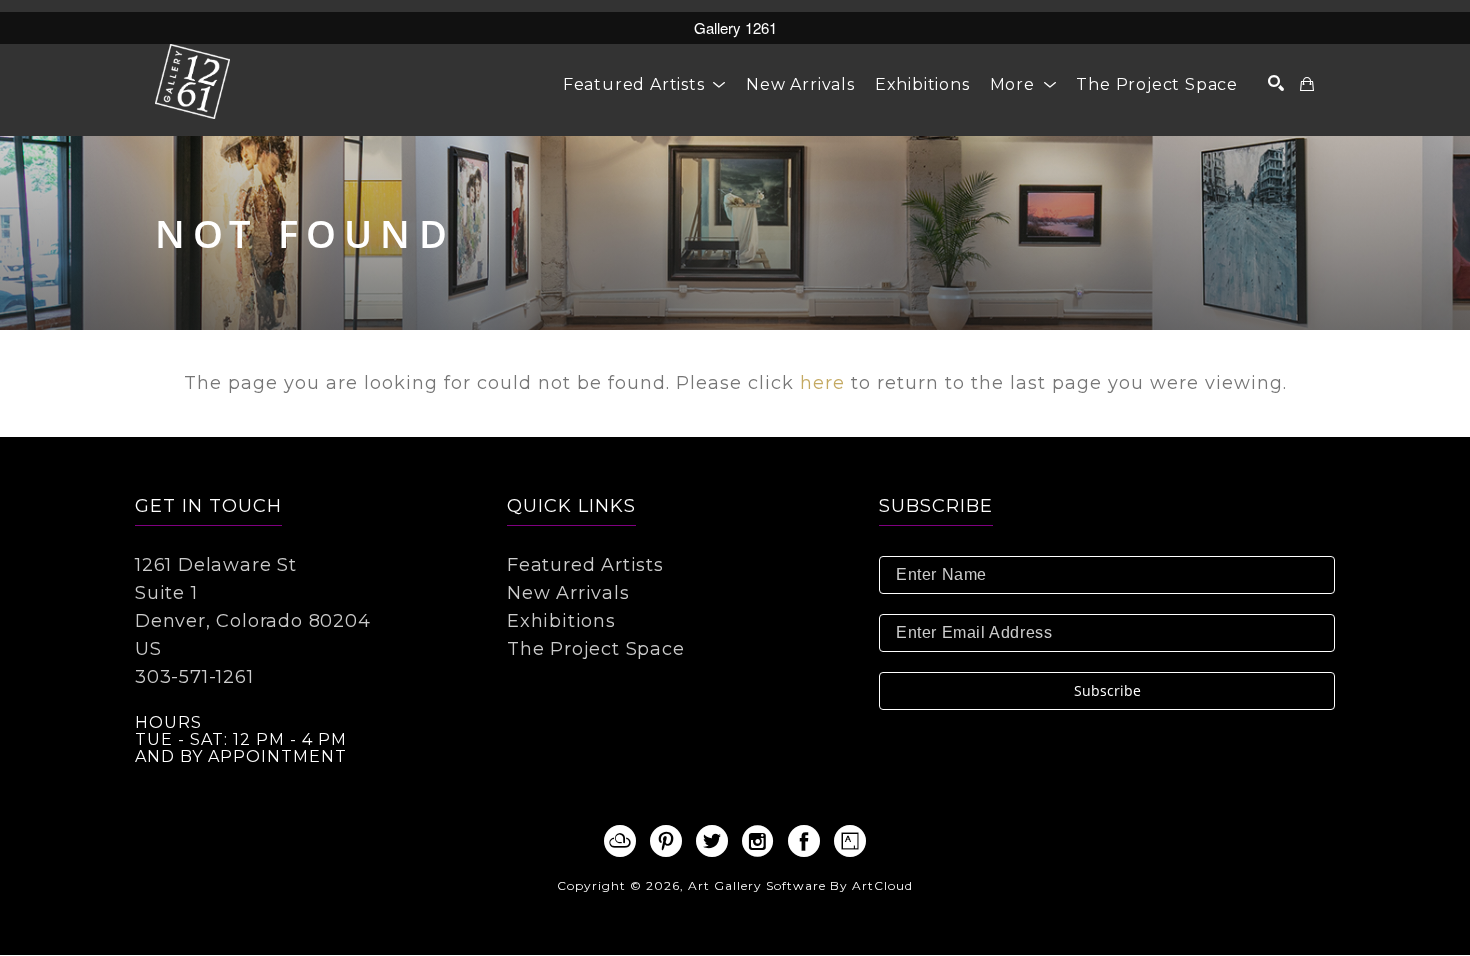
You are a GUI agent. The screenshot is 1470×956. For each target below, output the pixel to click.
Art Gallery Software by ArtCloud (800, 885)
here (822, 383)
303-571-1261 (194, 677)
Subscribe (1107, 690)
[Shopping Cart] (1307, 84)
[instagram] (758, 841)
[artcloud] (620, 841)
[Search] (1276, 83)
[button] (644, 84)
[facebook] (804, 841)
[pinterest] (666, 841)
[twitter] (712, 841)
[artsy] (850, 841)
